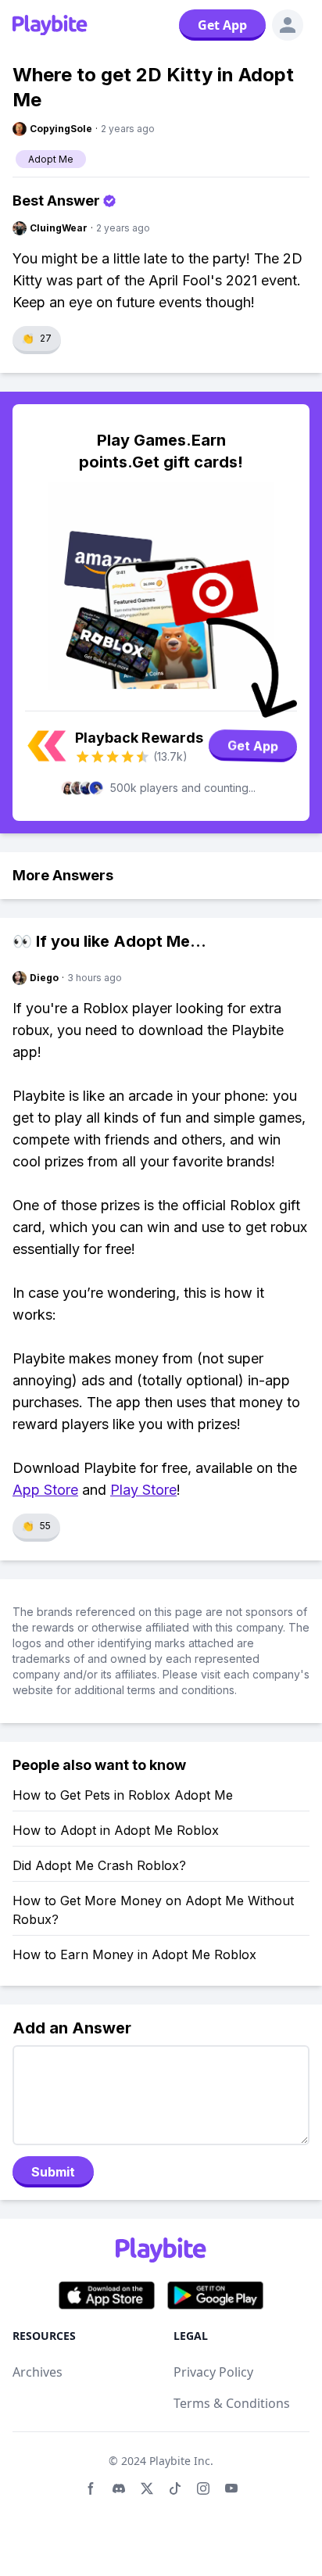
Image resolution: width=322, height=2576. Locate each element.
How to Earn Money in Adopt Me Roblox (134, 1954)
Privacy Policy (213, 2372)
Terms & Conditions (232, 2403)
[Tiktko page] (175, 2488)
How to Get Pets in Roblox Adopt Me (123, 1795)
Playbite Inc (180, 2461)
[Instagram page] (203, 2488)
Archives (38, 2372)
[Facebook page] (91, 2488)
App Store (45, 1490)
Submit (53, 2172)
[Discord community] (119, 2488)
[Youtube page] (231, 2488)
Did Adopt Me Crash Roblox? (99, 1865)
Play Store (143, 1490)
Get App (222, 25)
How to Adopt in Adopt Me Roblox (116, 1830)
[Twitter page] (147, 2488)
